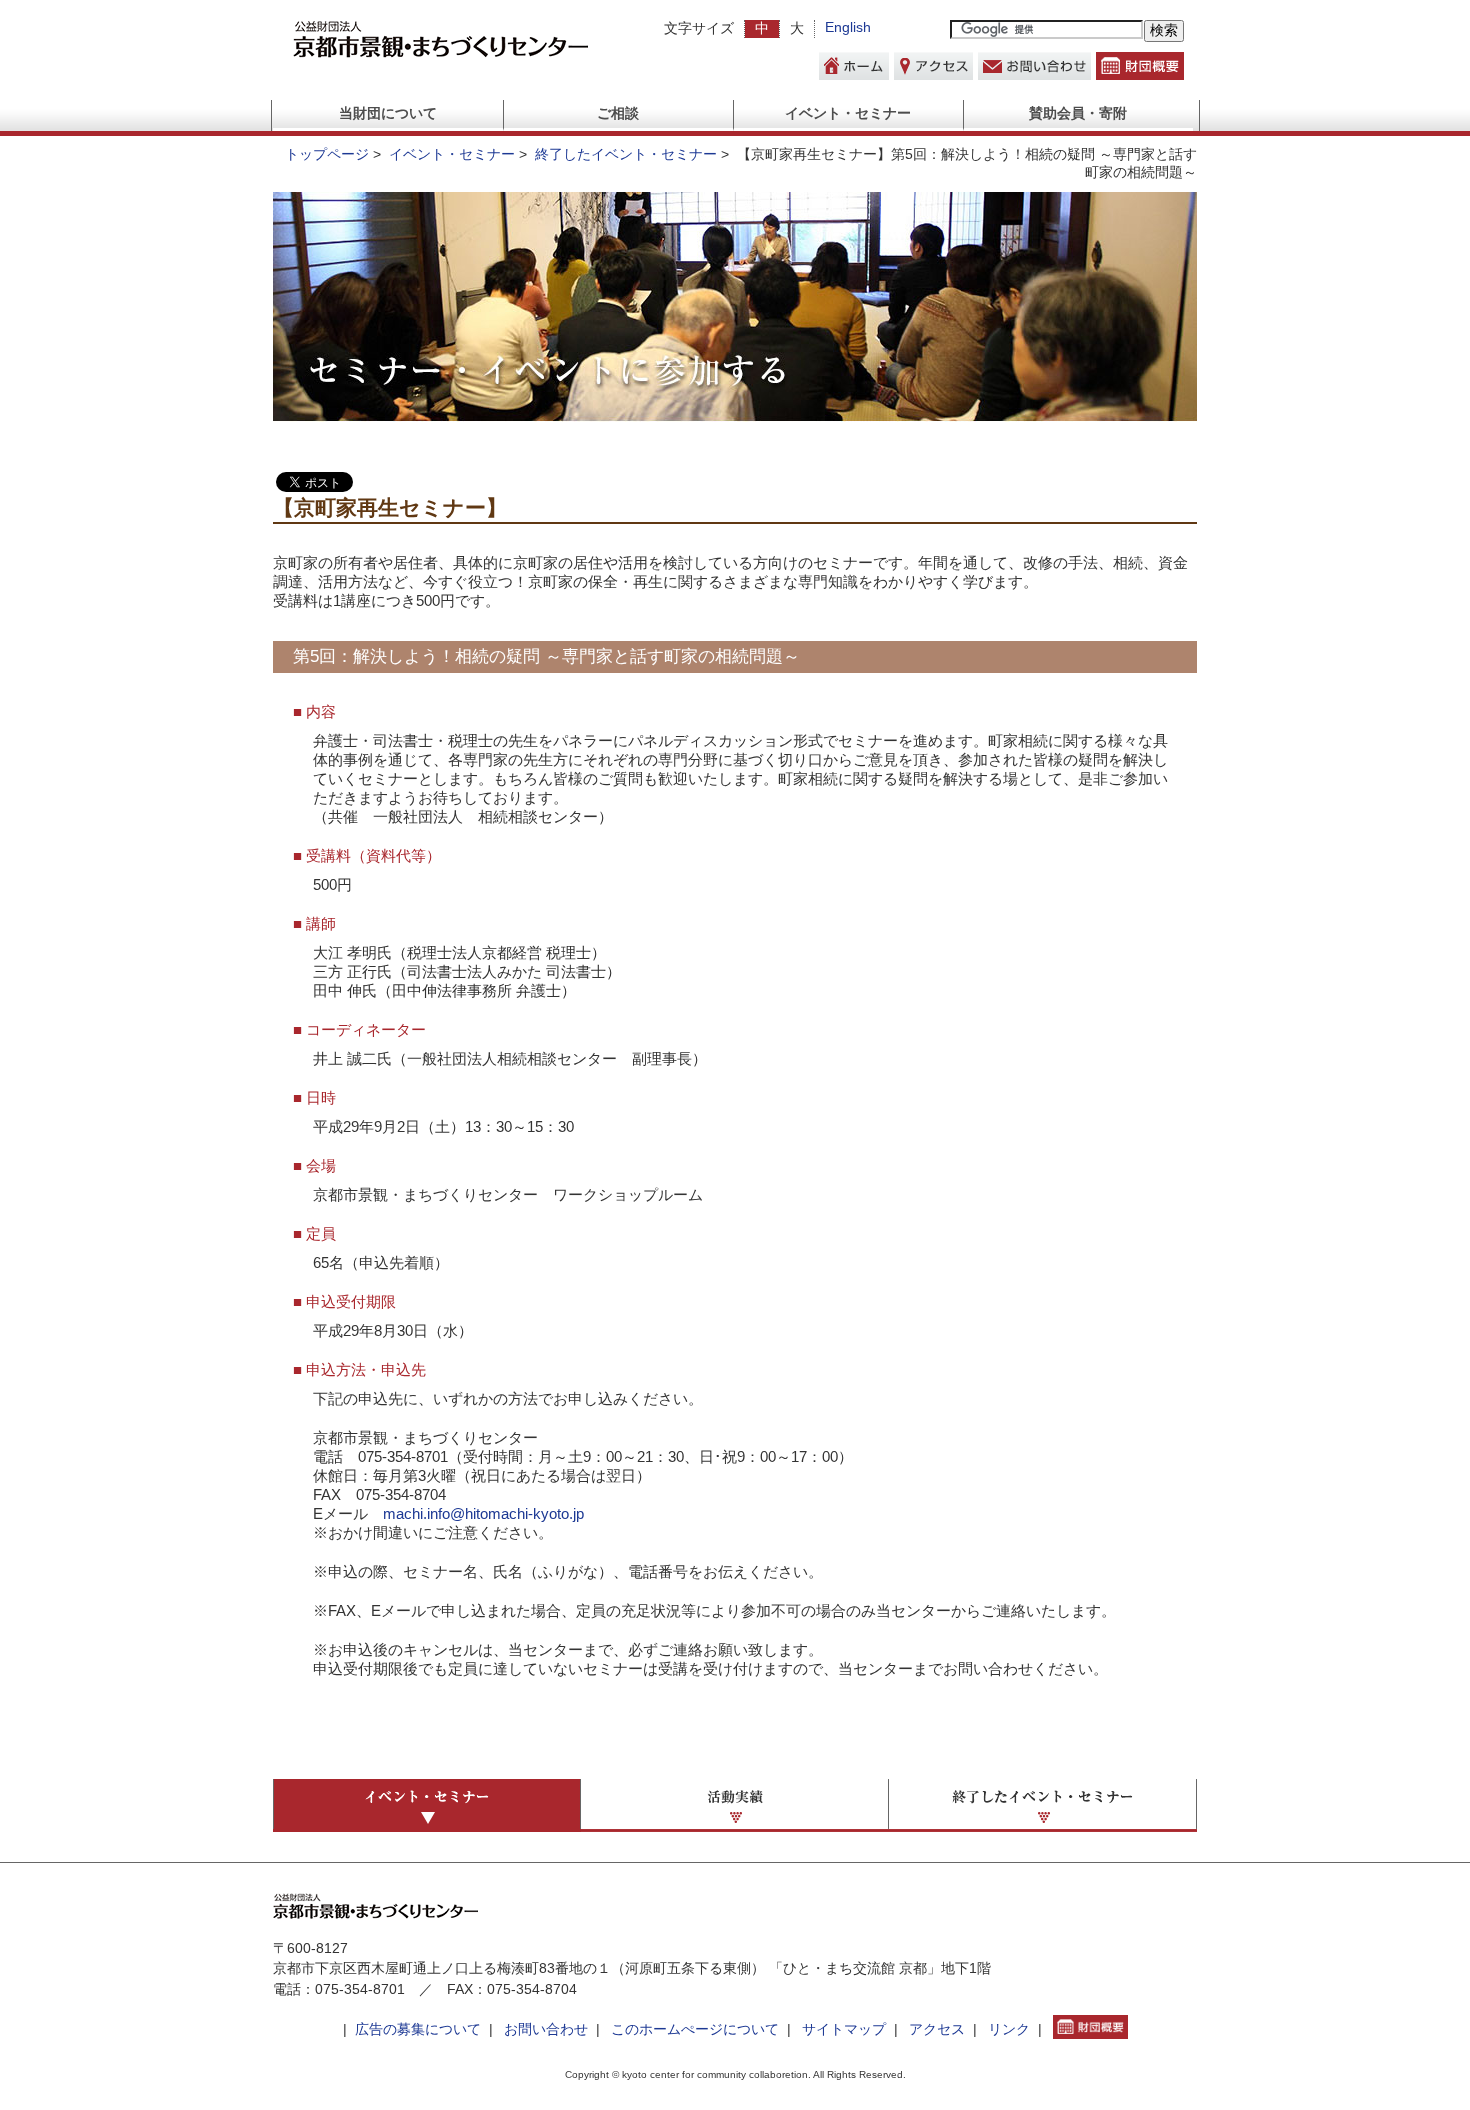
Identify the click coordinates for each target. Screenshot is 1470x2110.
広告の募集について (418, 2029)
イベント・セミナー (848, 113)
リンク (1009, 2029)
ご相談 (618, 113)
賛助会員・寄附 (1078, 113)
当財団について (388, 113)
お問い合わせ (546, 2029)
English (848, 27)
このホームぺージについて (695, 2029)
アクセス (937, 2029)
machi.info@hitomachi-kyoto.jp (483, 1514)
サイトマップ (844, 2029)
